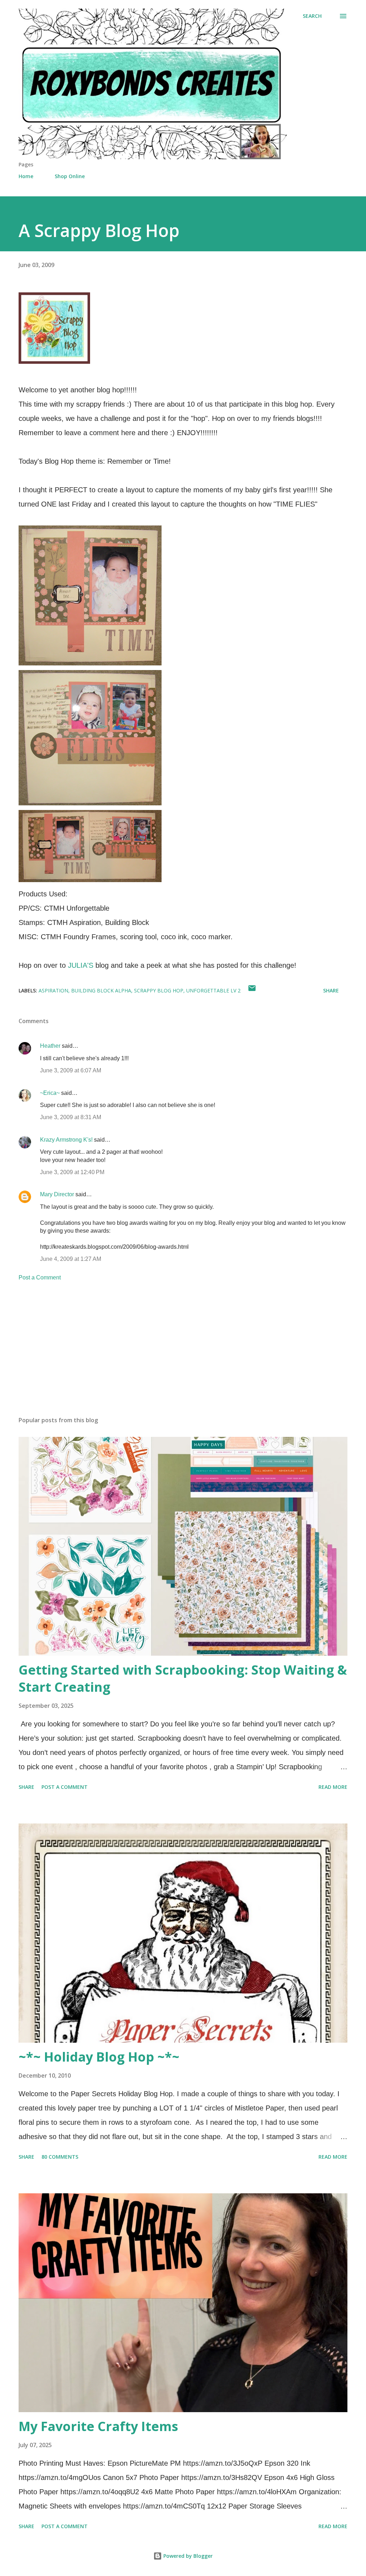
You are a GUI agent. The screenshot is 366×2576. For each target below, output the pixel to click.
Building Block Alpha (101, 990)
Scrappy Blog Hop (159, 990)
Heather (50, 1046)
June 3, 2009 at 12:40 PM (72, 1172)
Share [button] (331, 990)
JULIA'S (81, 965)
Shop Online (70, 176)
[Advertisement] (183, 1355)
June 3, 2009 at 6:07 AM (71, 1070)
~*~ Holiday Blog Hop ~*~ (99, 2057)
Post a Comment (40, 1277)
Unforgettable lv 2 (213, 990)
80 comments (60, 2157)
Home (26, 176)
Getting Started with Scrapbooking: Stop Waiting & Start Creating (183, 1678)
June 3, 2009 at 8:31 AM (71, 1117)
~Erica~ (50, 1093)
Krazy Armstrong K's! (66, 1140)
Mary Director (57, 1194)
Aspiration (53, 990)
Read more (333, 1787)
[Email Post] (252, 990)
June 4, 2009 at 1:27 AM (71, 1259)
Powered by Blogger (187, 2556)
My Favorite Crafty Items (98, 2426)
